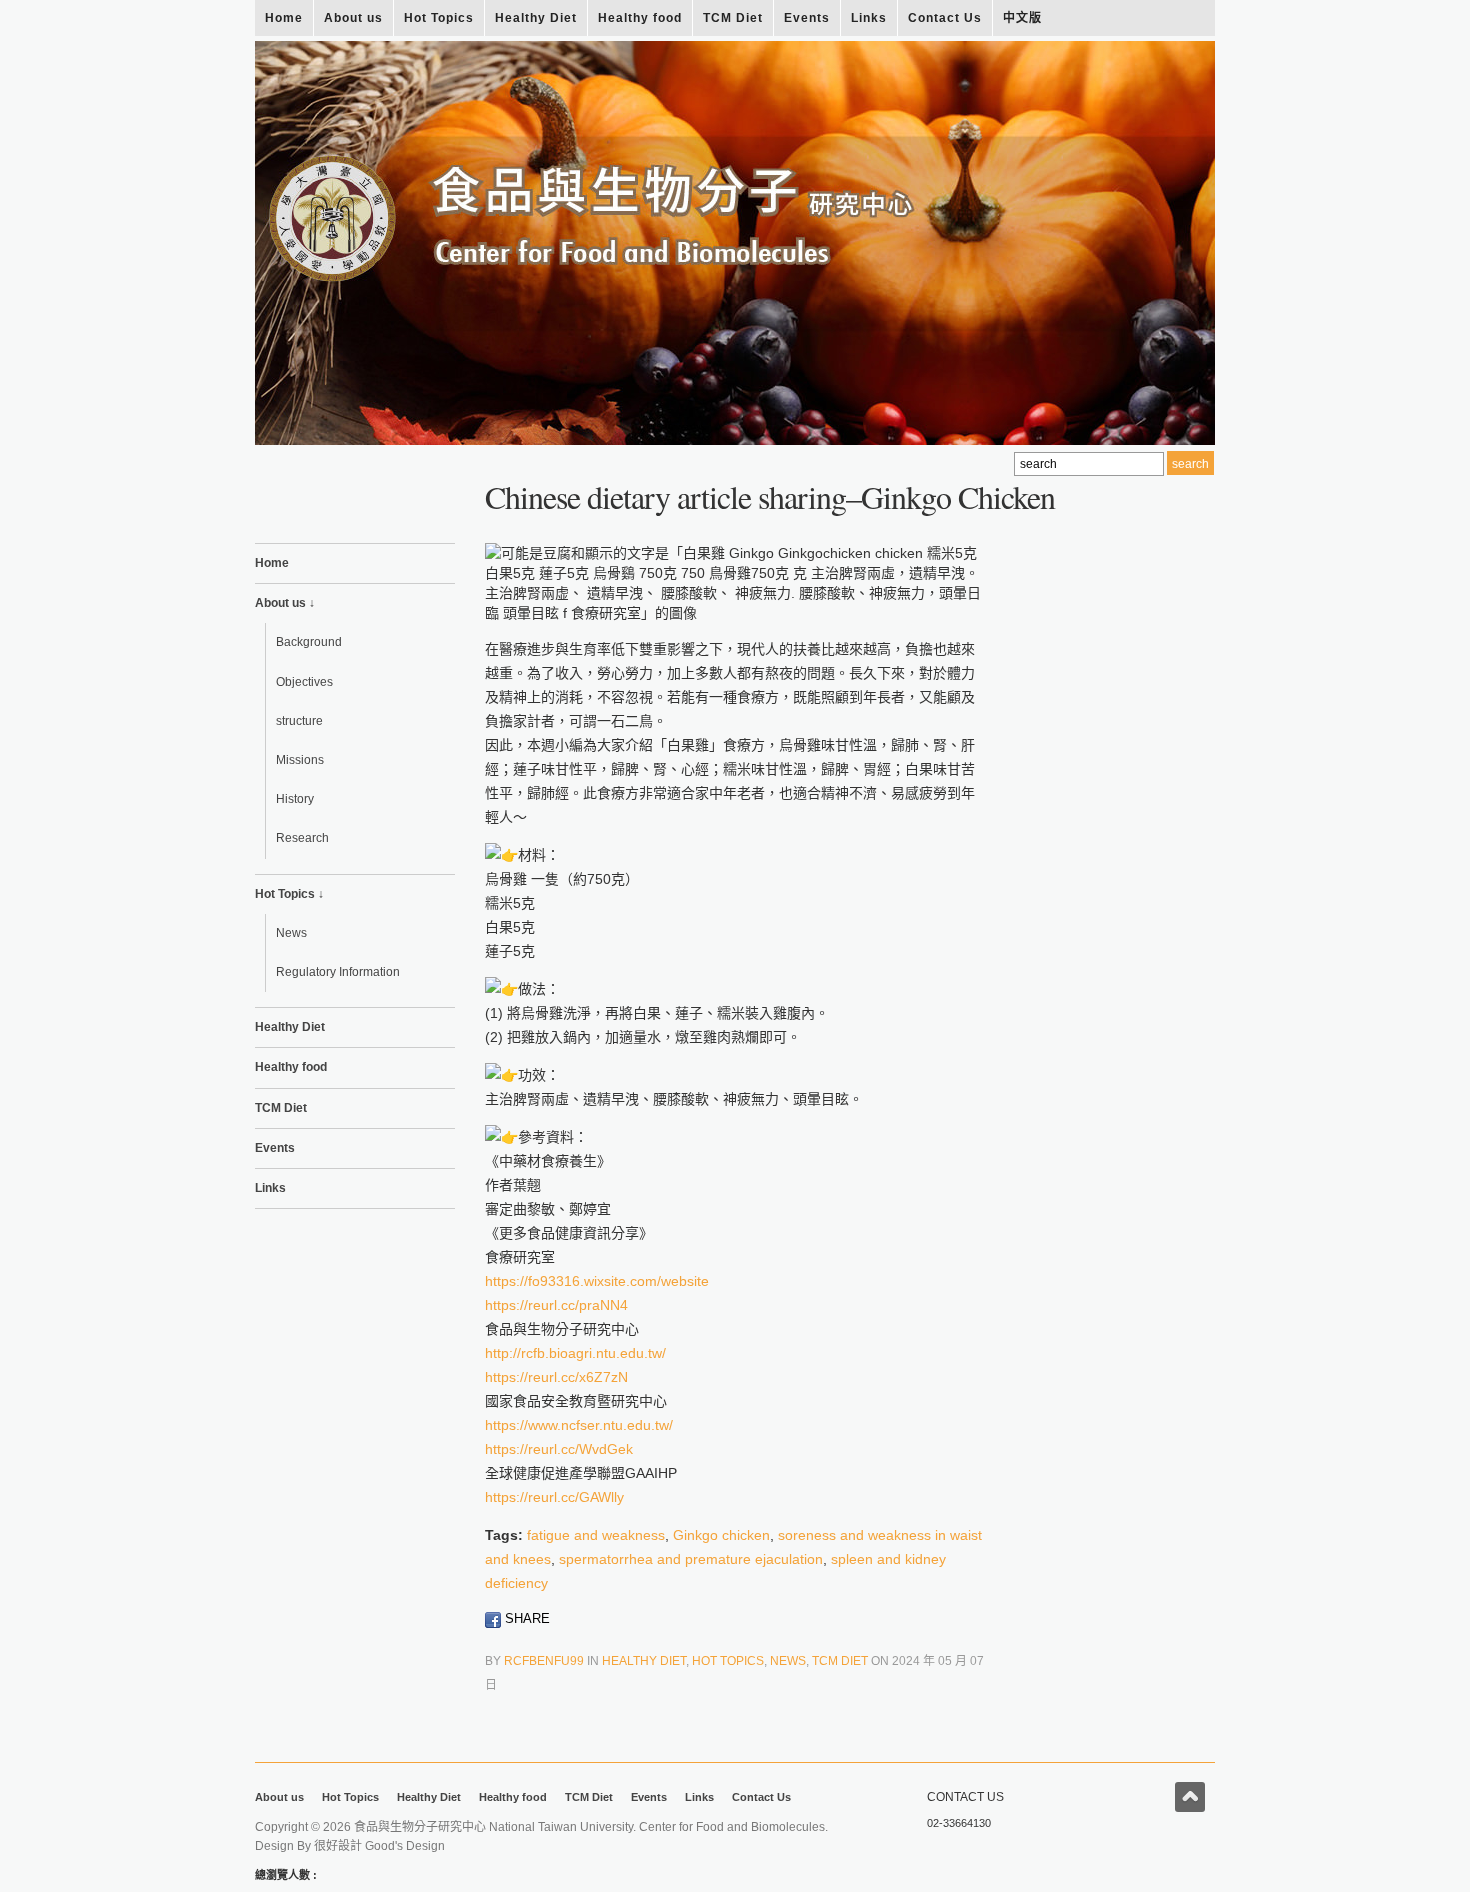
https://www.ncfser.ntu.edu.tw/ (579, 1425)
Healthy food (640, 18)
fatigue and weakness (596, 1535)
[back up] (1190, 1797)
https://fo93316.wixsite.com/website (597, 1281)
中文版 (1022, 18)
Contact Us (945, 18)
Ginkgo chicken (721, 1535)
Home (284, 18)
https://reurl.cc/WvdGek (559, 1449)
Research (302, 838)
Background (309, 642)
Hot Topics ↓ (289, 894)
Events (807, 18)
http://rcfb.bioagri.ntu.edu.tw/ (575, 1353)
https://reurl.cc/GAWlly (554, 1497)
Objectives (304, 682)
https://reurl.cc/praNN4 (556, 1305)
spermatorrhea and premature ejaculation (691, 1559)
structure (299, 721)
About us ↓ (285, 603)
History (295, 799)
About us (353, 18)
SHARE (525, 1618)
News (291, 933)
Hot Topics (439, 18)
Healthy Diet (536, 18)
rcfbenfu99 (544, 1661)
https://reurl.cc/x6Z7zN (556, 1377)
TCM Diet (733, 18)
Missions (300, 760)
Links (869, 18)
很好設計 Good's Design (379, 1846)
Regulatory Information (338, 972)
